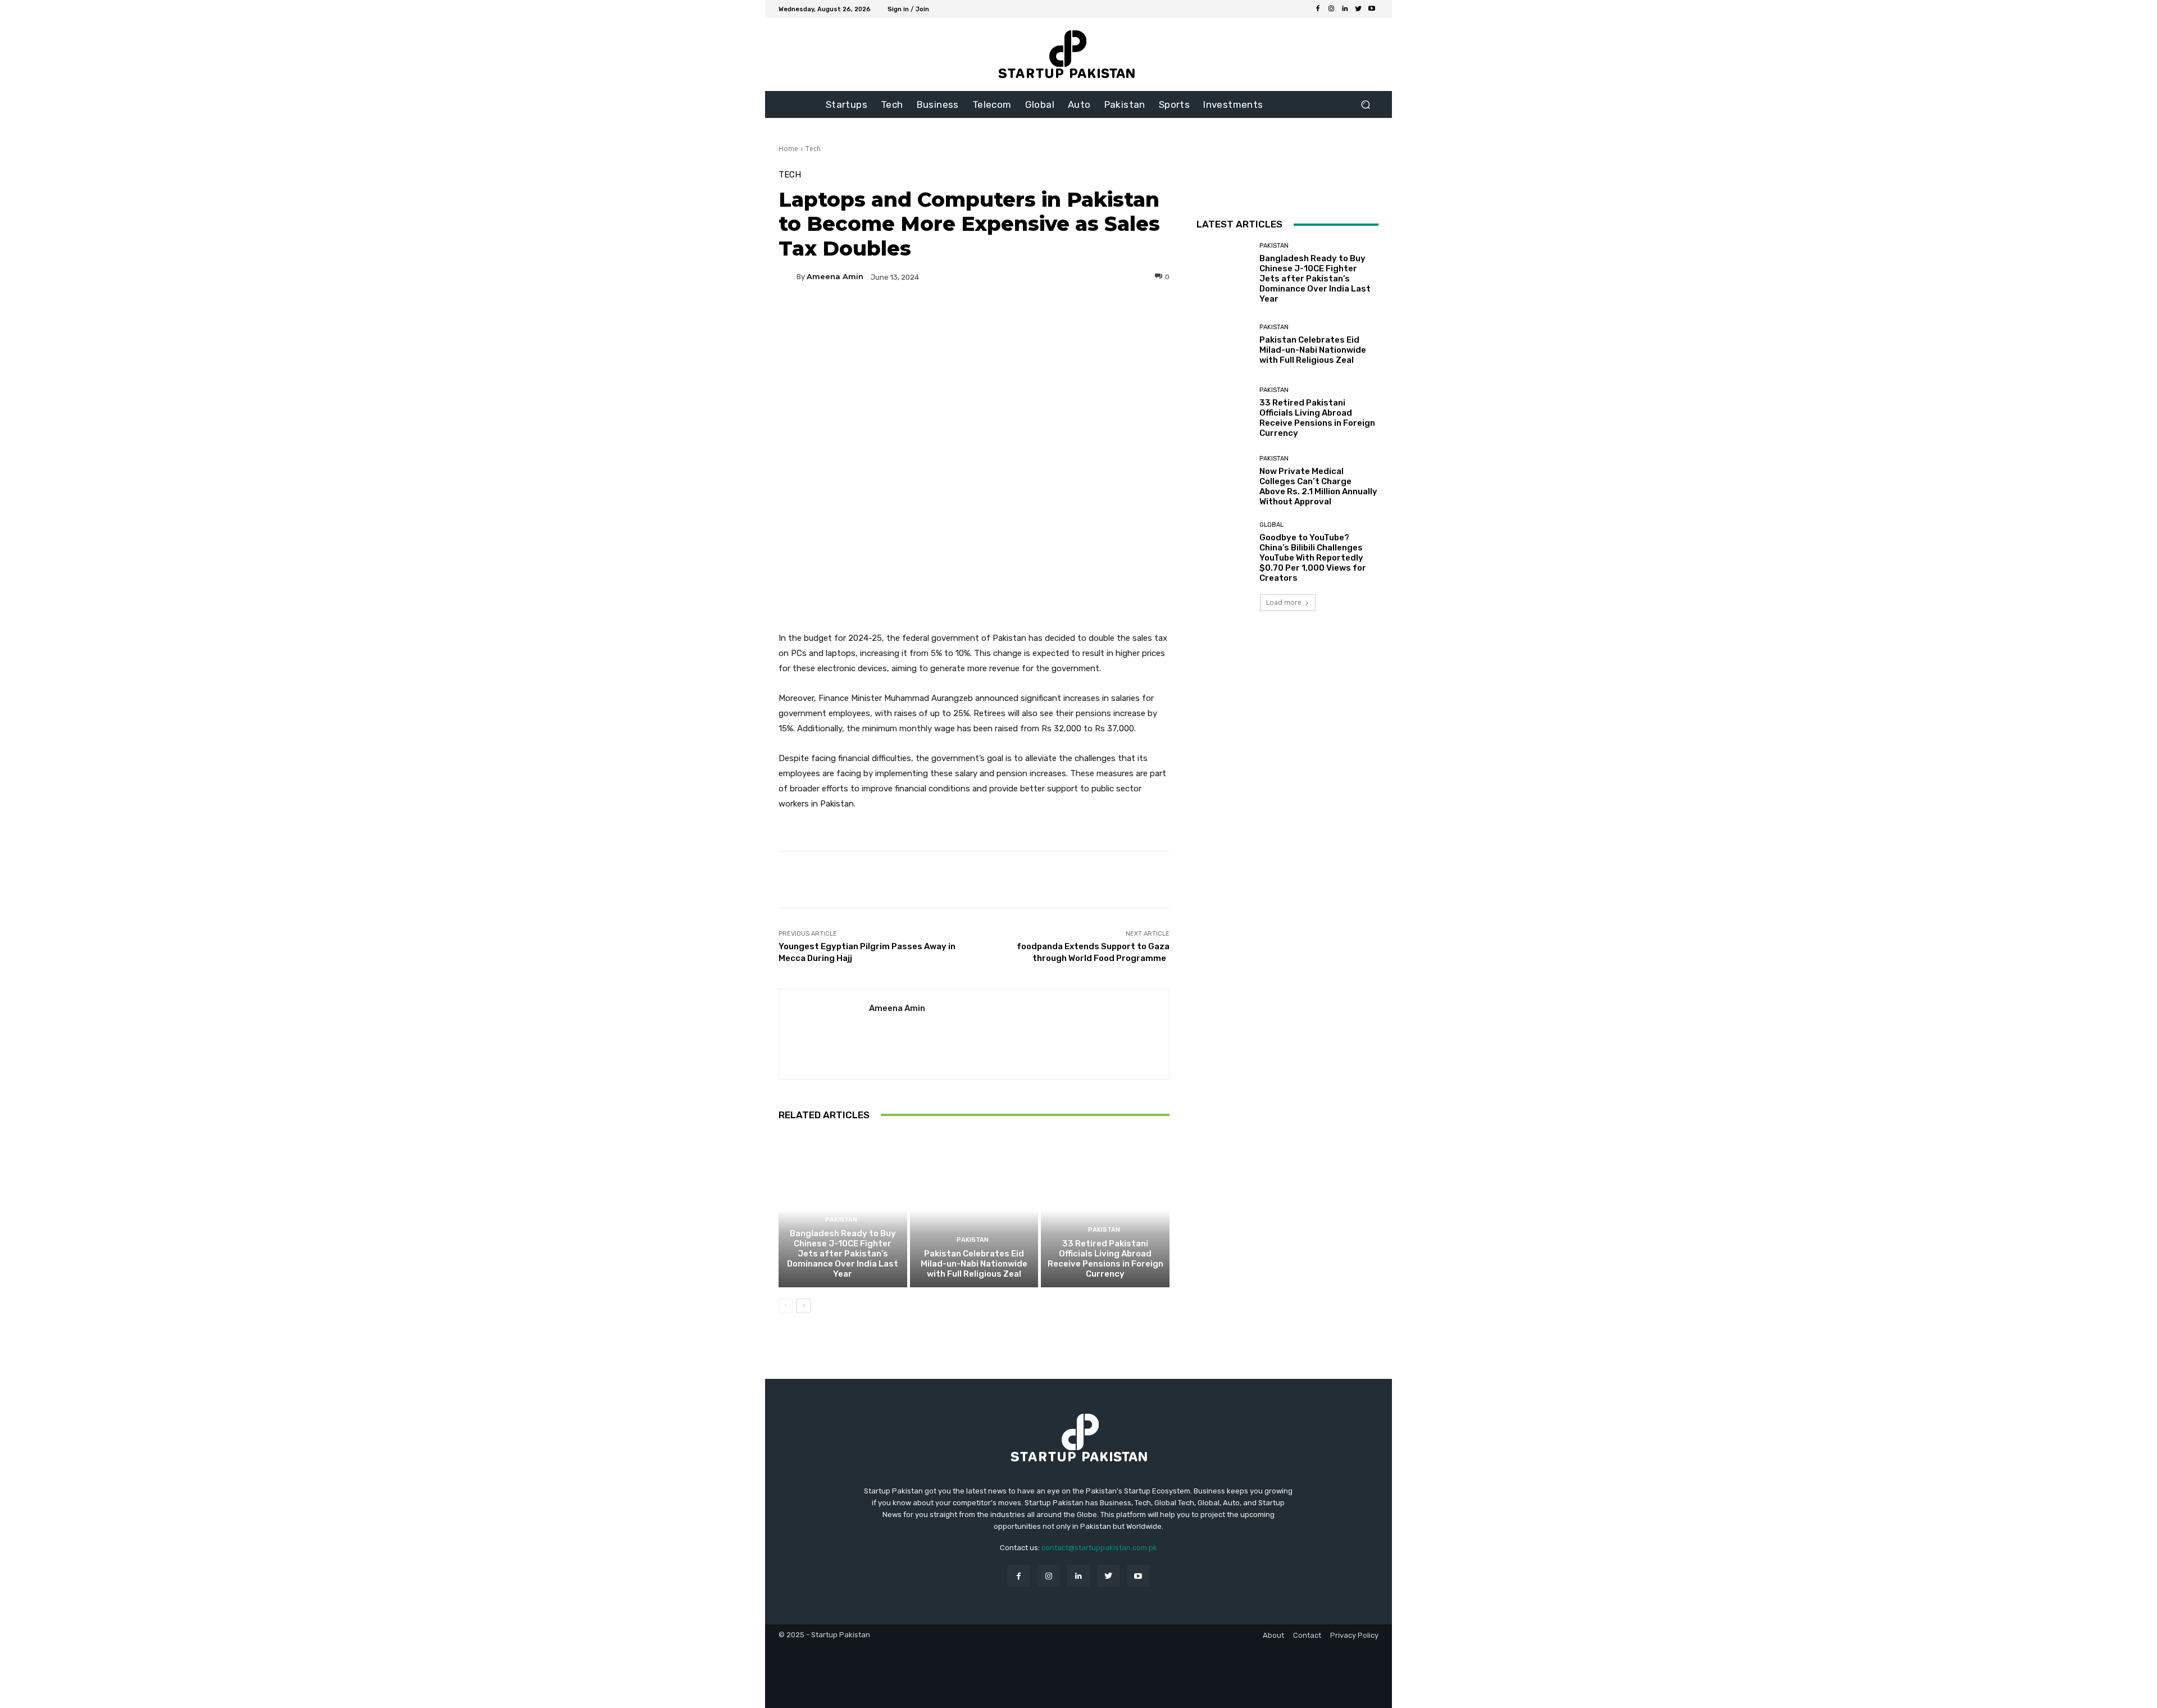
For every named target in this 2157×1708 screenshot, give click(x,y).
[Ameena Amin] (788, 277)
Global (1271, 525)
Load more (1284, 602)
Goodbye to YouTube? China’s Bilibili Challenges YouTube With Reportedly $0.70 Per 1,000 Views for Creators (1313, 558)
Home (788, 149)
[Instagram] (1331, 9)
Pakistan (841, 1220)
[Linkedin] (1345, 9)
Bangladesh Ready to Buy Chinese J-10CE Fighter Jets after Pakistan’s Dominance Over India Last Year (843, 1254)
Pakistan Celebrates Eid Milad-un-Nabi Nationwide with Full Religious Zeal (974, 1264)
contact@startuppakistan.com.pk (1099, 1548)
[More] (1082, 316)
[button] (1365, 105)
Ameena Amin (835, 277)
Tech (813, 149)
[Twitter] (1358, 9)
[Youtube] (1372, 9)
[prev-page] (786, 1306)
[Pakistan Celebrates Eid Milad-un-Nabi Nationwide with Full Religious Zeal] (974, 1210)
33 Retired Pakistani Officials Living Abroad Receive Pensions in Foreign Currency (1105, 1259)
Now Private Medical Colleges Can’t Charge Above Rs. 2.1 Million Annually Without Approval (1318, 486)
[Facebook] (1318, 9)
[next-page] (804, 1306)
